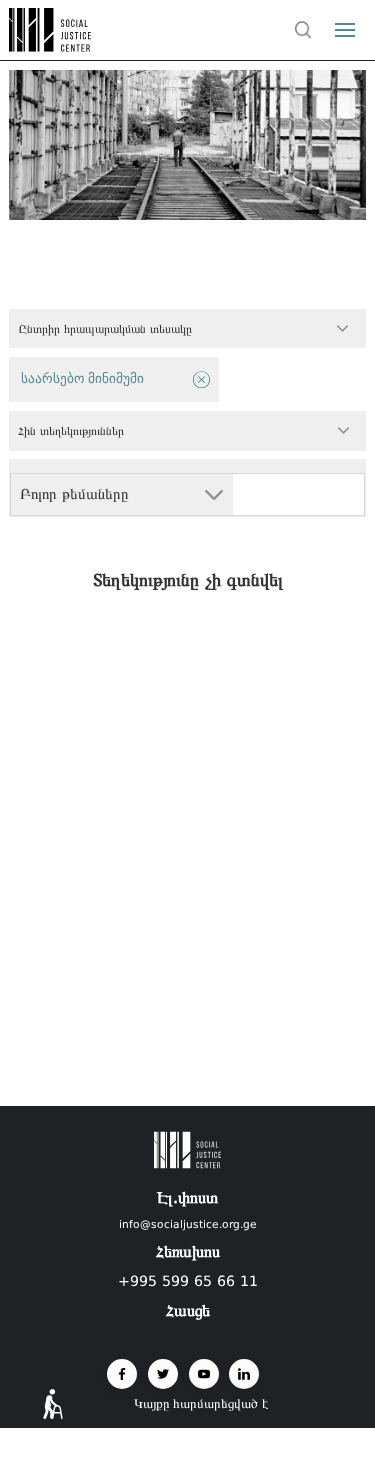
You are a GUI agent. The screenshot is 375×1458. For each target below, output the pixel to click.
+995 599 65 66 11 (188, 1281)
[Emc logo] (52, 46)
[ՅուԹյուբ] (204, 1374)
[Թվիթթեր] (163, 1374)
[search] (304, 30)
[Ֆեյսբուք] (122, 1374)
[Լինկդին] (244, 1374)
